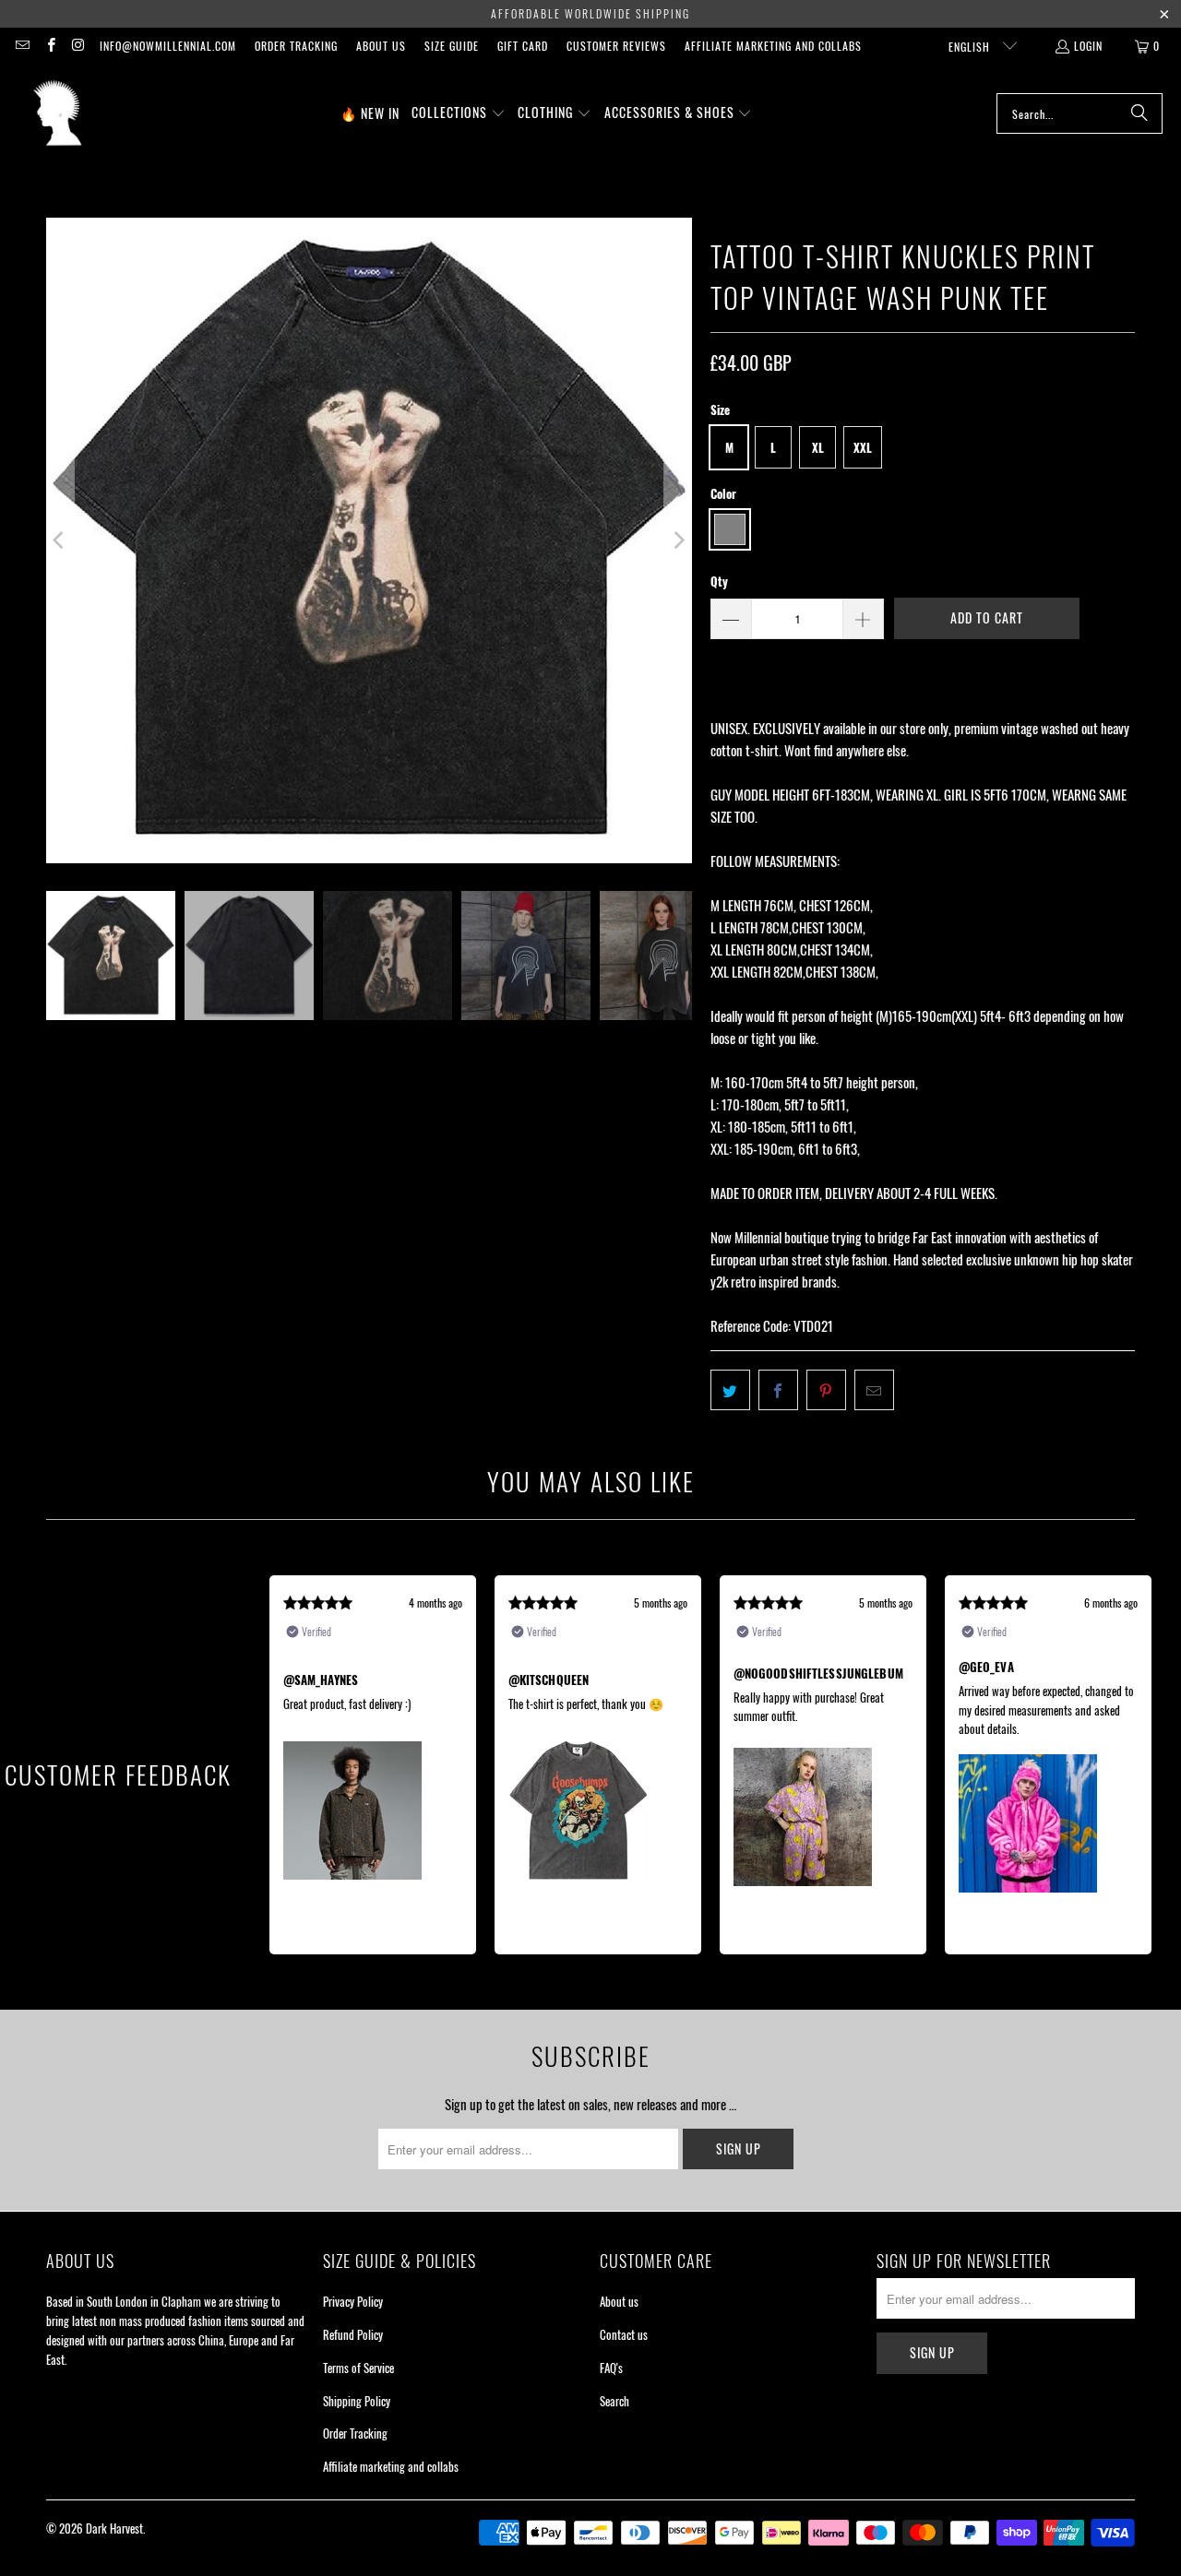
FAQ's (611, 2368)
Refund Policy (353, 2334)
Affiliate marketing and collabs (773, 46)
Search (614, 2401)
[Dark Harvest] (58, 113)
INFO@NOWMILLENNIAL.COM (168, 46)
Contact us (624, 2334)
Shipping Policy (357, 2401)
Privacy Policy (353, 2301)
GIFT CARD (523, 46)
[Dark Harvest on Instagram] (78, 46)
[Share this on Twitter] (730, 1390)
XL (818, 447)
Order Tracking (296, 46)
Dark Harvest (114, 2528)
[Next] (678, 540)
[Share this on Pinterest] (826, 1390)
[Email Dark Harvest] (22, 46)
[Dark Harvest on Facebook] (49, 46)
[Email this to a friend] (874, 1390)
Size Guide (452, 46)
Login (1088, 46)
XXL (863, 447)
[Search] (1139, 113)
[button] (459, 113)
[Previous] (60, 540)
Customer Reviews (616, 46)
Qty (719, 581)
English (971, 47)
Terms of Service (358, 2368)
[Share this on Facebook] (778, 1390)
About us (381, 46)
